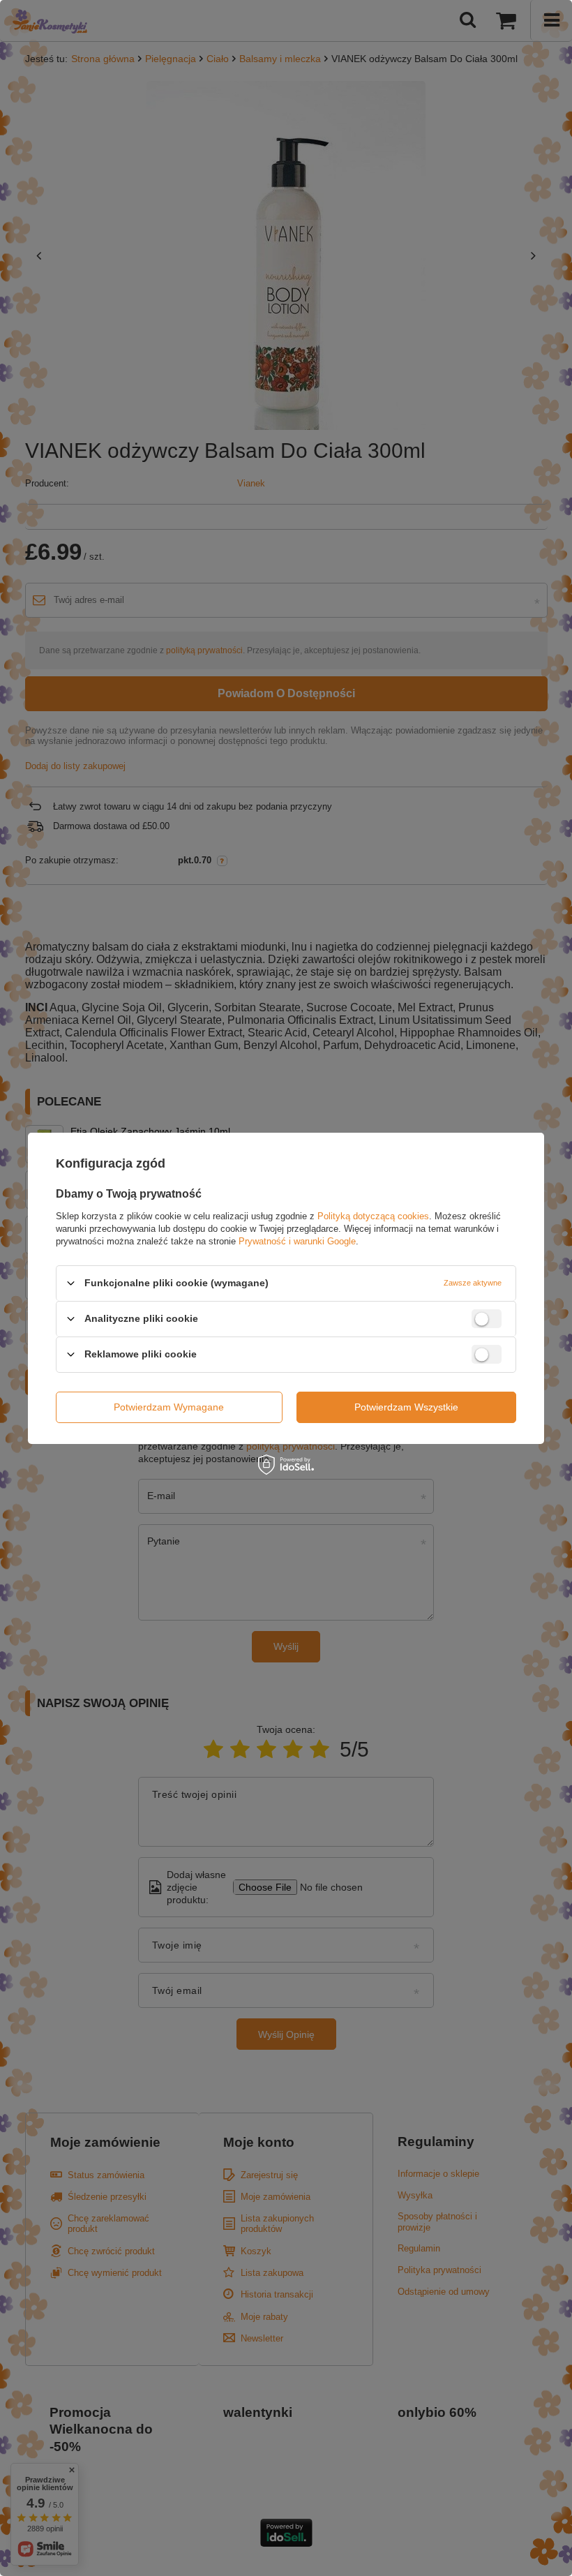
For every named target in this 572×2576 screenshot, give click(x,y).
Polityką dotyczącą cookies (373, 1215)
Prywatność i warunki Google (297, 1241)
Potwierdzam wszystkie (406, 1407)
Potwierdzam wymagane (169, 1407)
